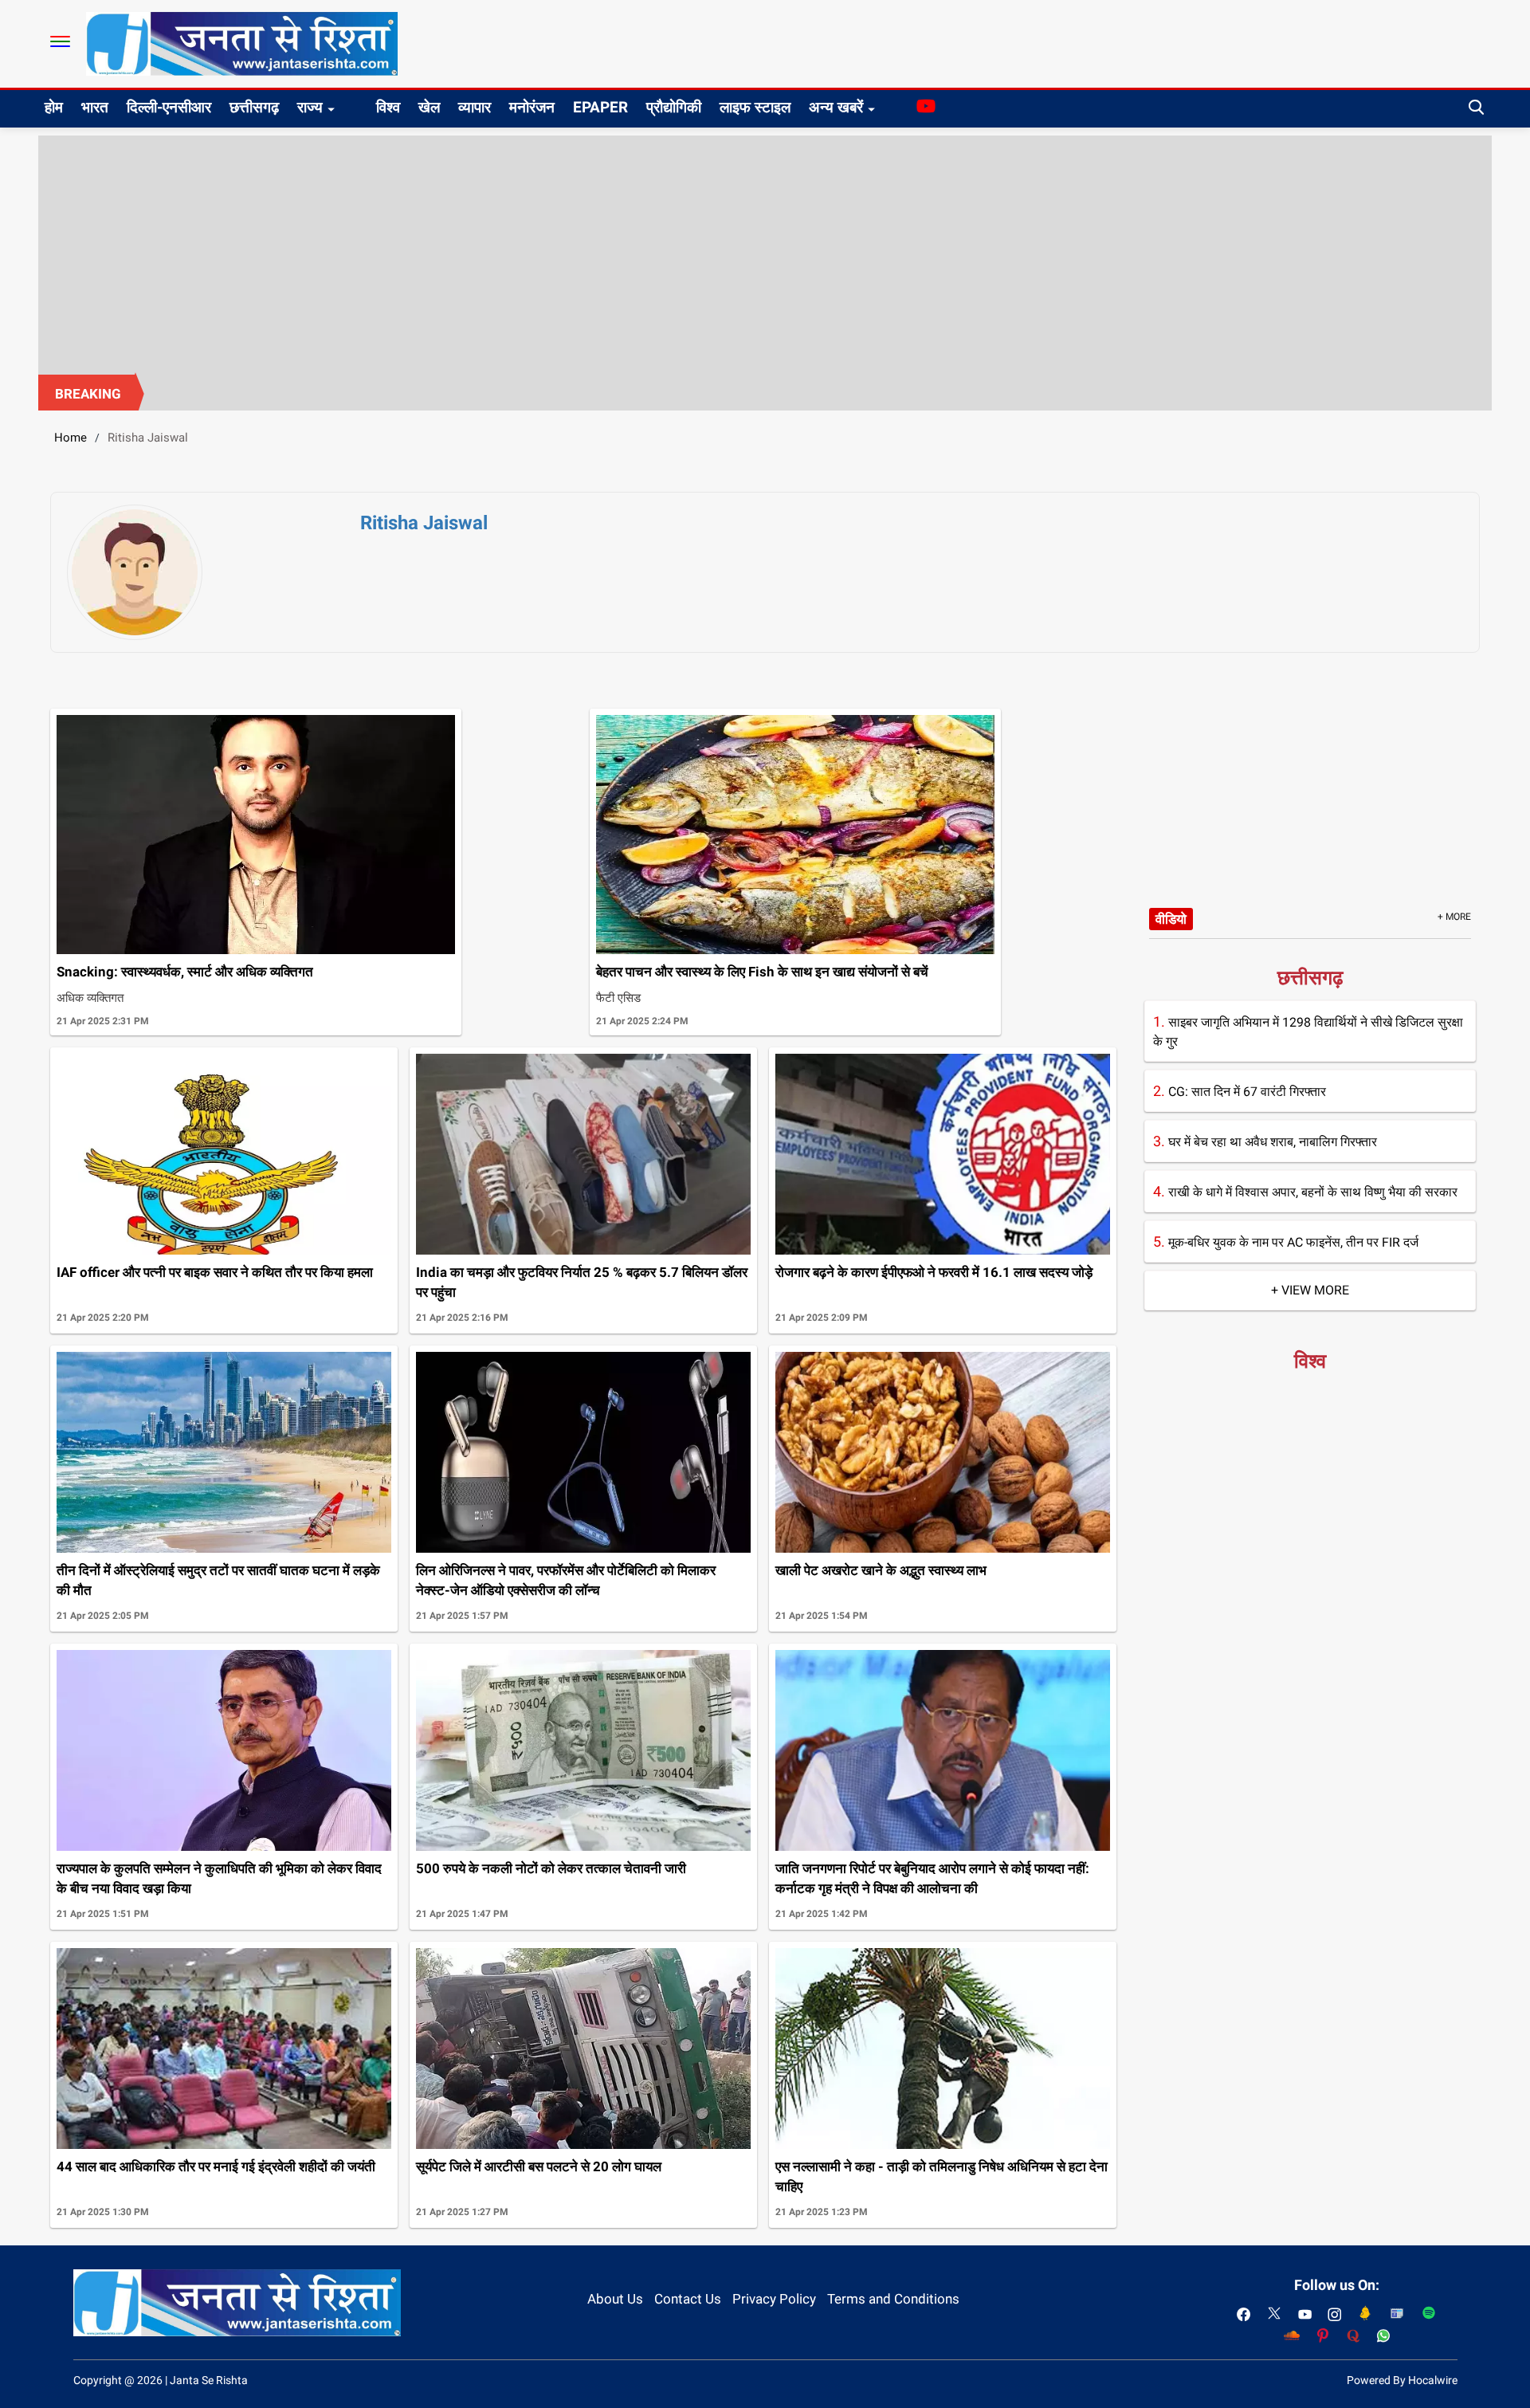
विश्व (388, 107)
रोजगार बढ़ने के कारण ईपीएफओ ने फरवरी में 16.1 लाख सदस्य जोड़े (934, 1272)
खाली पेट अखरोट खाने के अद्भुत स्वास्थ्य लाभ (881, 1570)
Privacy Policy (774, 2299)
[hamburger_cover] (60, 41)
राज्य (310, 107)
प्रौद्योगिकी (674, 107)
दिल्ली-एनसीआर (169, 107)
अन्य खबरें (836, 107)
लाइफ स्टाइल (755, 107)
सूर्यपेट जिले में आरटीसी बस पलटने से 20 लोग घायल (539, 2166)
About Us (615, 2299)
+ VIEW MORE (1310, 1290)
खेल (429, 107)
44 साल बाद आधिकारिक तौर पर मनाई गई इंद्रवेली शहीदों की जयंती (216, 2166)
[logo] (242, 43)
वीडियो (1171, 919)
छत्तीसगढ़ (254, 107)
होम (54, 107)
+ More (1454, 917)
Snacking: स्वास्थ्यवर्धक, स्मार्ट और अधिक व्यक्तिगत (185, 972)
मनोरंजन (532, 107)
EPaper (600, 107)
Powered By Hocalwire (1402, 2380)
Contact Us (688, 2299)
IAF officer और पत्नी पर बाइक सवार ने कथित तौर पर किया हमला (215, 1272)
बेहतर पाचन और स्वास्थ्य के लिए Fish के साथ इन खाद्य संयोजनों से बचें (762, 972)
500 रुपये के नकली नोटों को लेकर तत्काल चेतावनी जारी (551, 1868)
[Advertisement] (765, 255)
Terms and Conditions (893, 2299)
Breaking (88, 394)
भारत (95, 107)
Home (71, 438)
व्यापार (475, 107)
